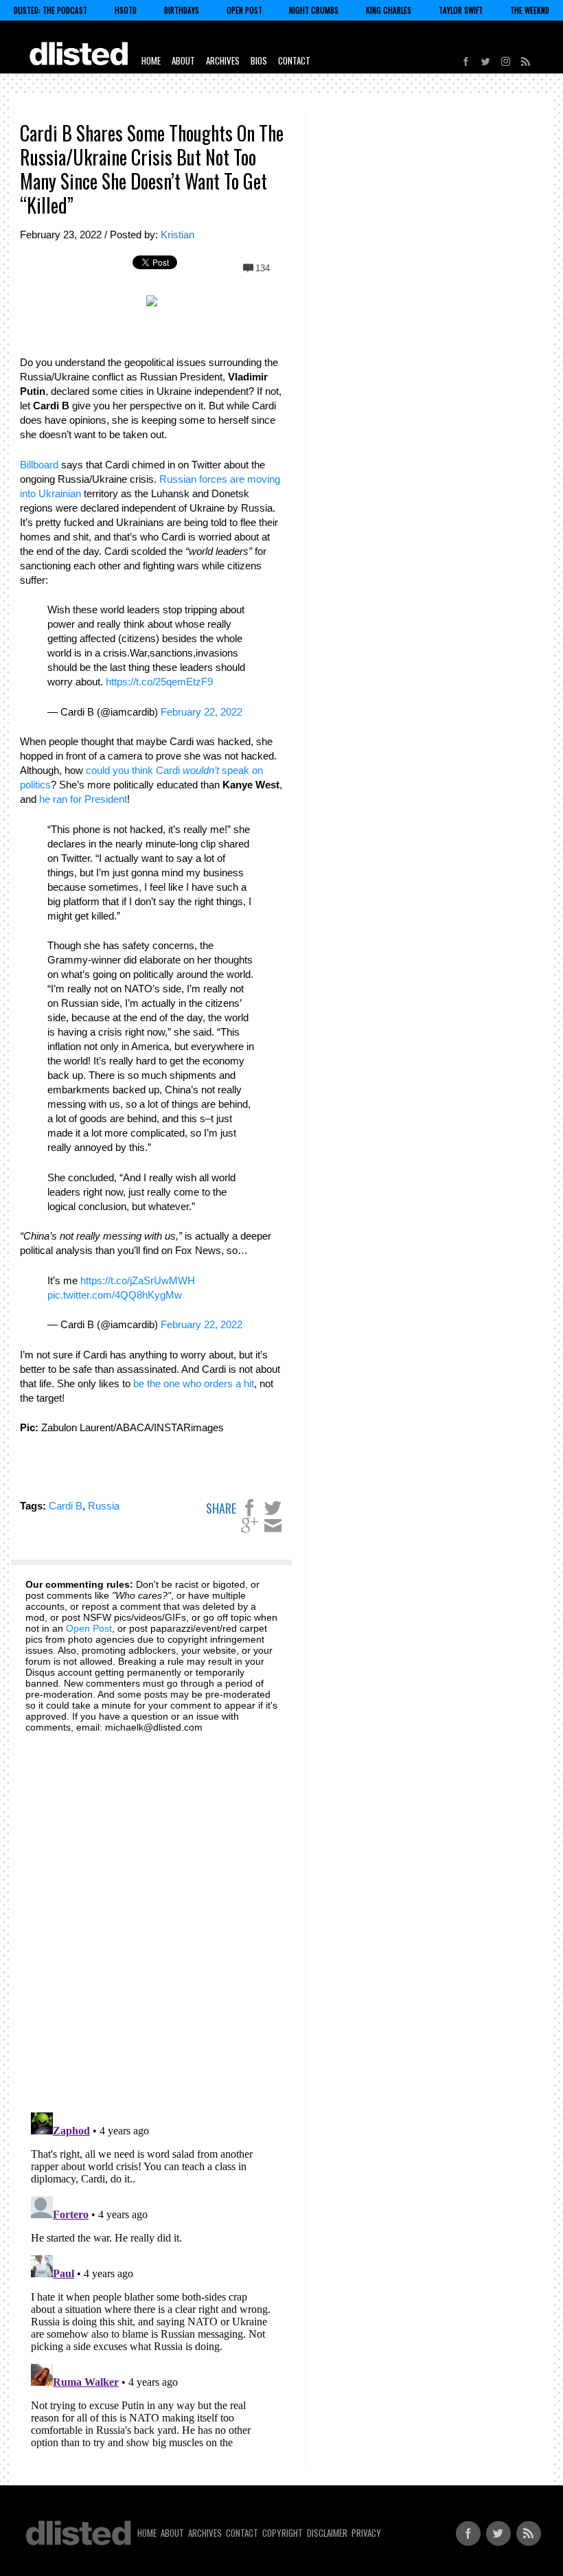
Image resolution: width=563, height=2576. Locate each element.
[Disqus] (152, 1915)
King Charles (389, 10)
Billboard (39, 465)
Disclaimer (327, 2533)
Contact (294, 60)
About (183, 60)
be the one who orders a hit (194, 1383)
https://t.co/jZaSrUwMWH (138, 1280)
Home (151, 60)
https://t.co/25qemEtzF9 (159, 682)
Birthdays (182, 10)
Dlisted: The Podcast (50, 10)
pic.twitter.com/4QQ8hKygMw (115, 1295)
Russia (104, 1506)
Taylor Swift (461, 10)
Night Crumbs (314, 10)
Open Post (244, 10)
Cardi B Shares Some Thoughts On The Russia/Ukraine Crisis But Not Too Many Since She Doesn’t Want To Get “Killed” (152, 169)
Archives (223, 60)
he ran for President (83, 799)
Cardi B (66, 1506)
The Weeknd (530, 10)
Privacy (366, 2533)
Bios (259, 60)
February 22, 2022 (202, 712)
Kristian (177, 235)
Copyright (283, 2533)
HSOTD (126, 10)
